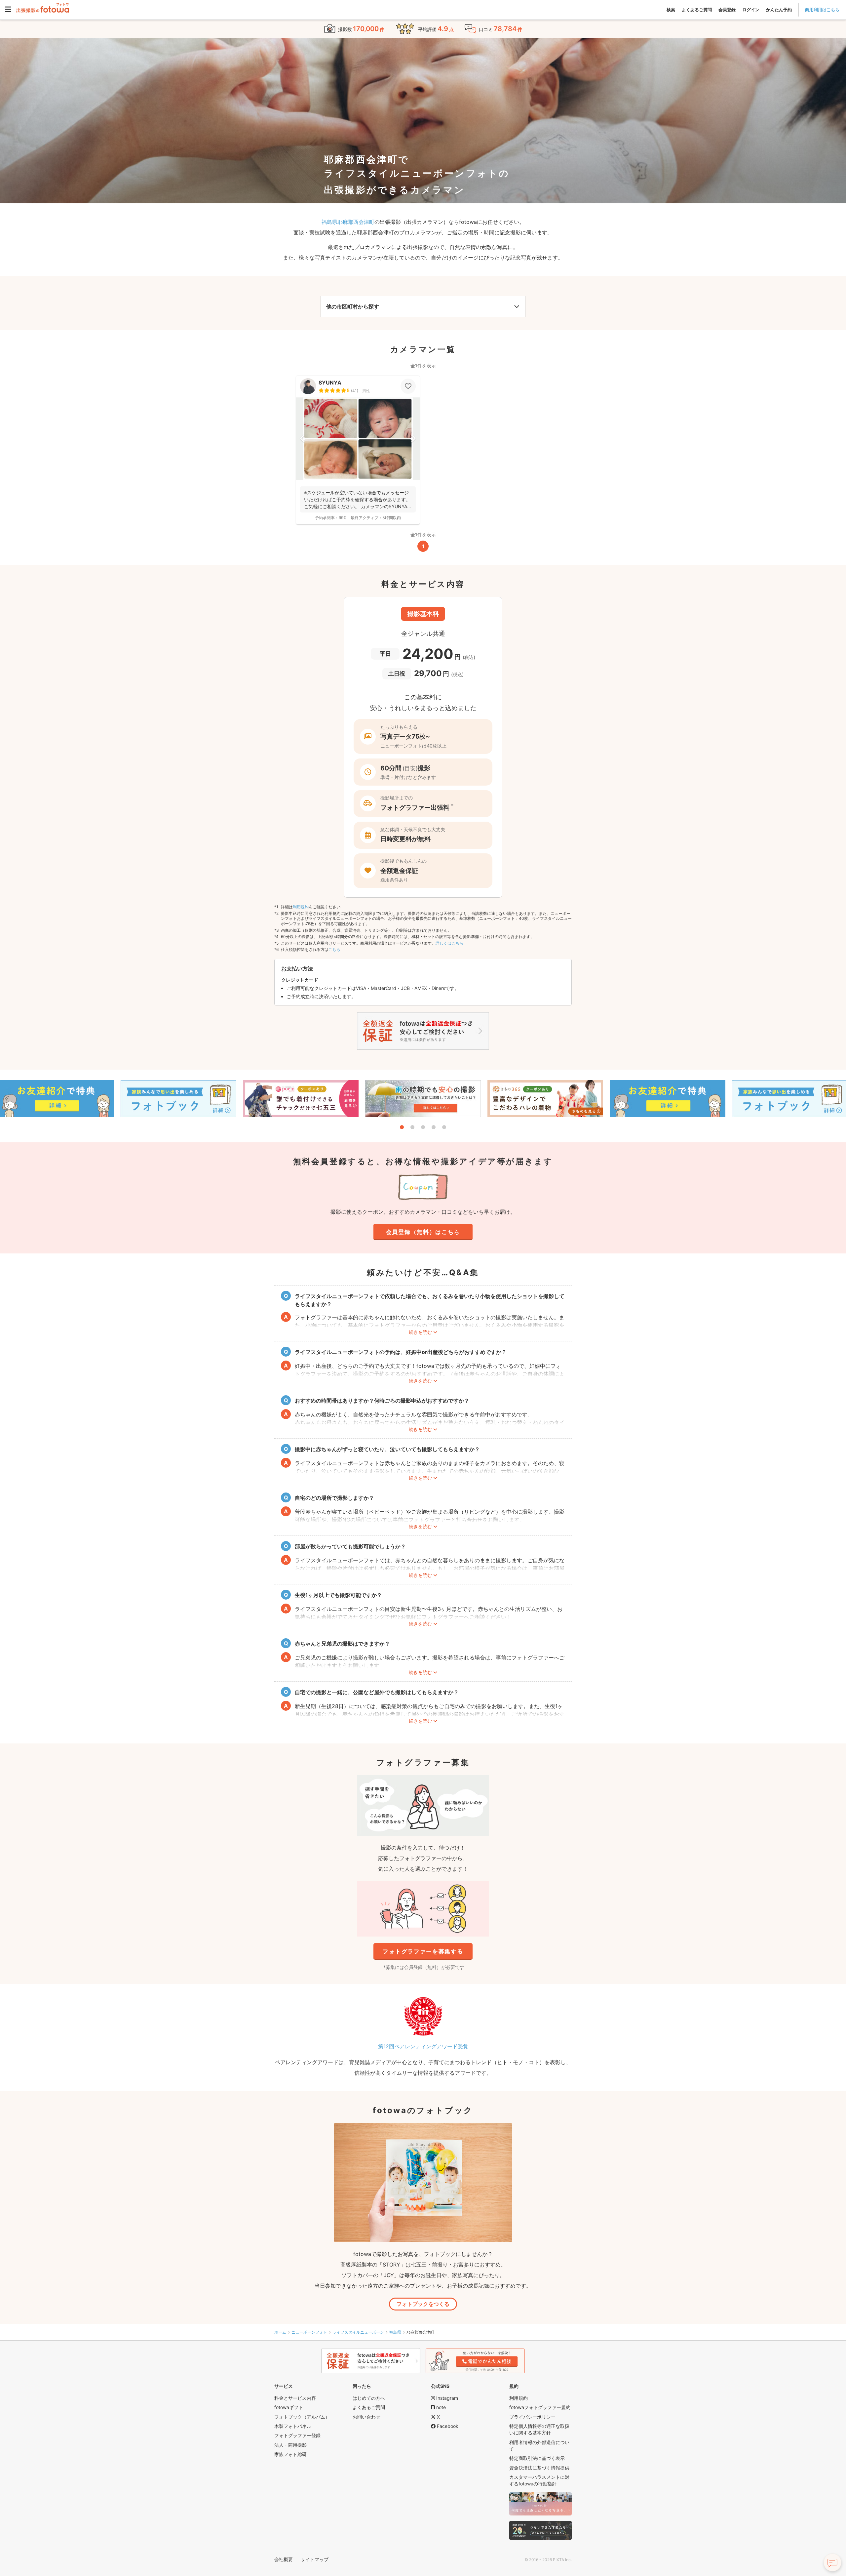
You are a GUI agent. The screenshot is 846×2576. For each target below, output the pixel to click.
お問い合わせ (366, 2417)
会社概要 (284, 2559)
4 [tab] (434, 1127)
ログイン (751, 10)
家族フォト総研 (290, 2454)
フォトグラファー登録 (297, 2435)
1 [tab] (402, 1127)
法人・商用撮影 (290, 2445)
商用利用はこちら (822, 10)
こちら (334, 949)
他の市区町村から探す (353, 307)
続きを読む (420, 1332)
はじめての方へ (369, 2398)
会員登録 (727, 10)
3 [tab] (423, 1127)
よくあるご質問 (697, 10)
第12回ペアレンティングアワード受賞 (423, 2046)
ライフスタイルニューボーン (358, 2332)
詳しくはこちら (449, 943)
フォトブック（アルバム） (302, 2417)
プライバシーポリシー (532, 2417)
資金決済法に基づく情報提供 (539, 2468)
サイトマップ (315, 2559)
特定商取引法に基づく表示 (537, 2458)
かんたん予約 (779, 10)
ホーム (280, 2332)
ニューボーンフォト (309, 2332)
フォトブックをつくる (423, 2304)
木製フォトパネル (293, 2426)
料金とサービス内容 (295, 2398)
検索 (671, 10)
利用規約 (301, 907)
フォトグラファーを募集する (423, 1951)
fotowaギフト (289, 2407)
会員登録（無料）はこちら (423, 1232)
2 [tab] (412, 1127)
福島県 (395, 2332)
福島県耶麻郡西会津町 (348, 222)
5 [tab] (444, 1127)
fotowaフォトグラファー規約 (540, 2407)
